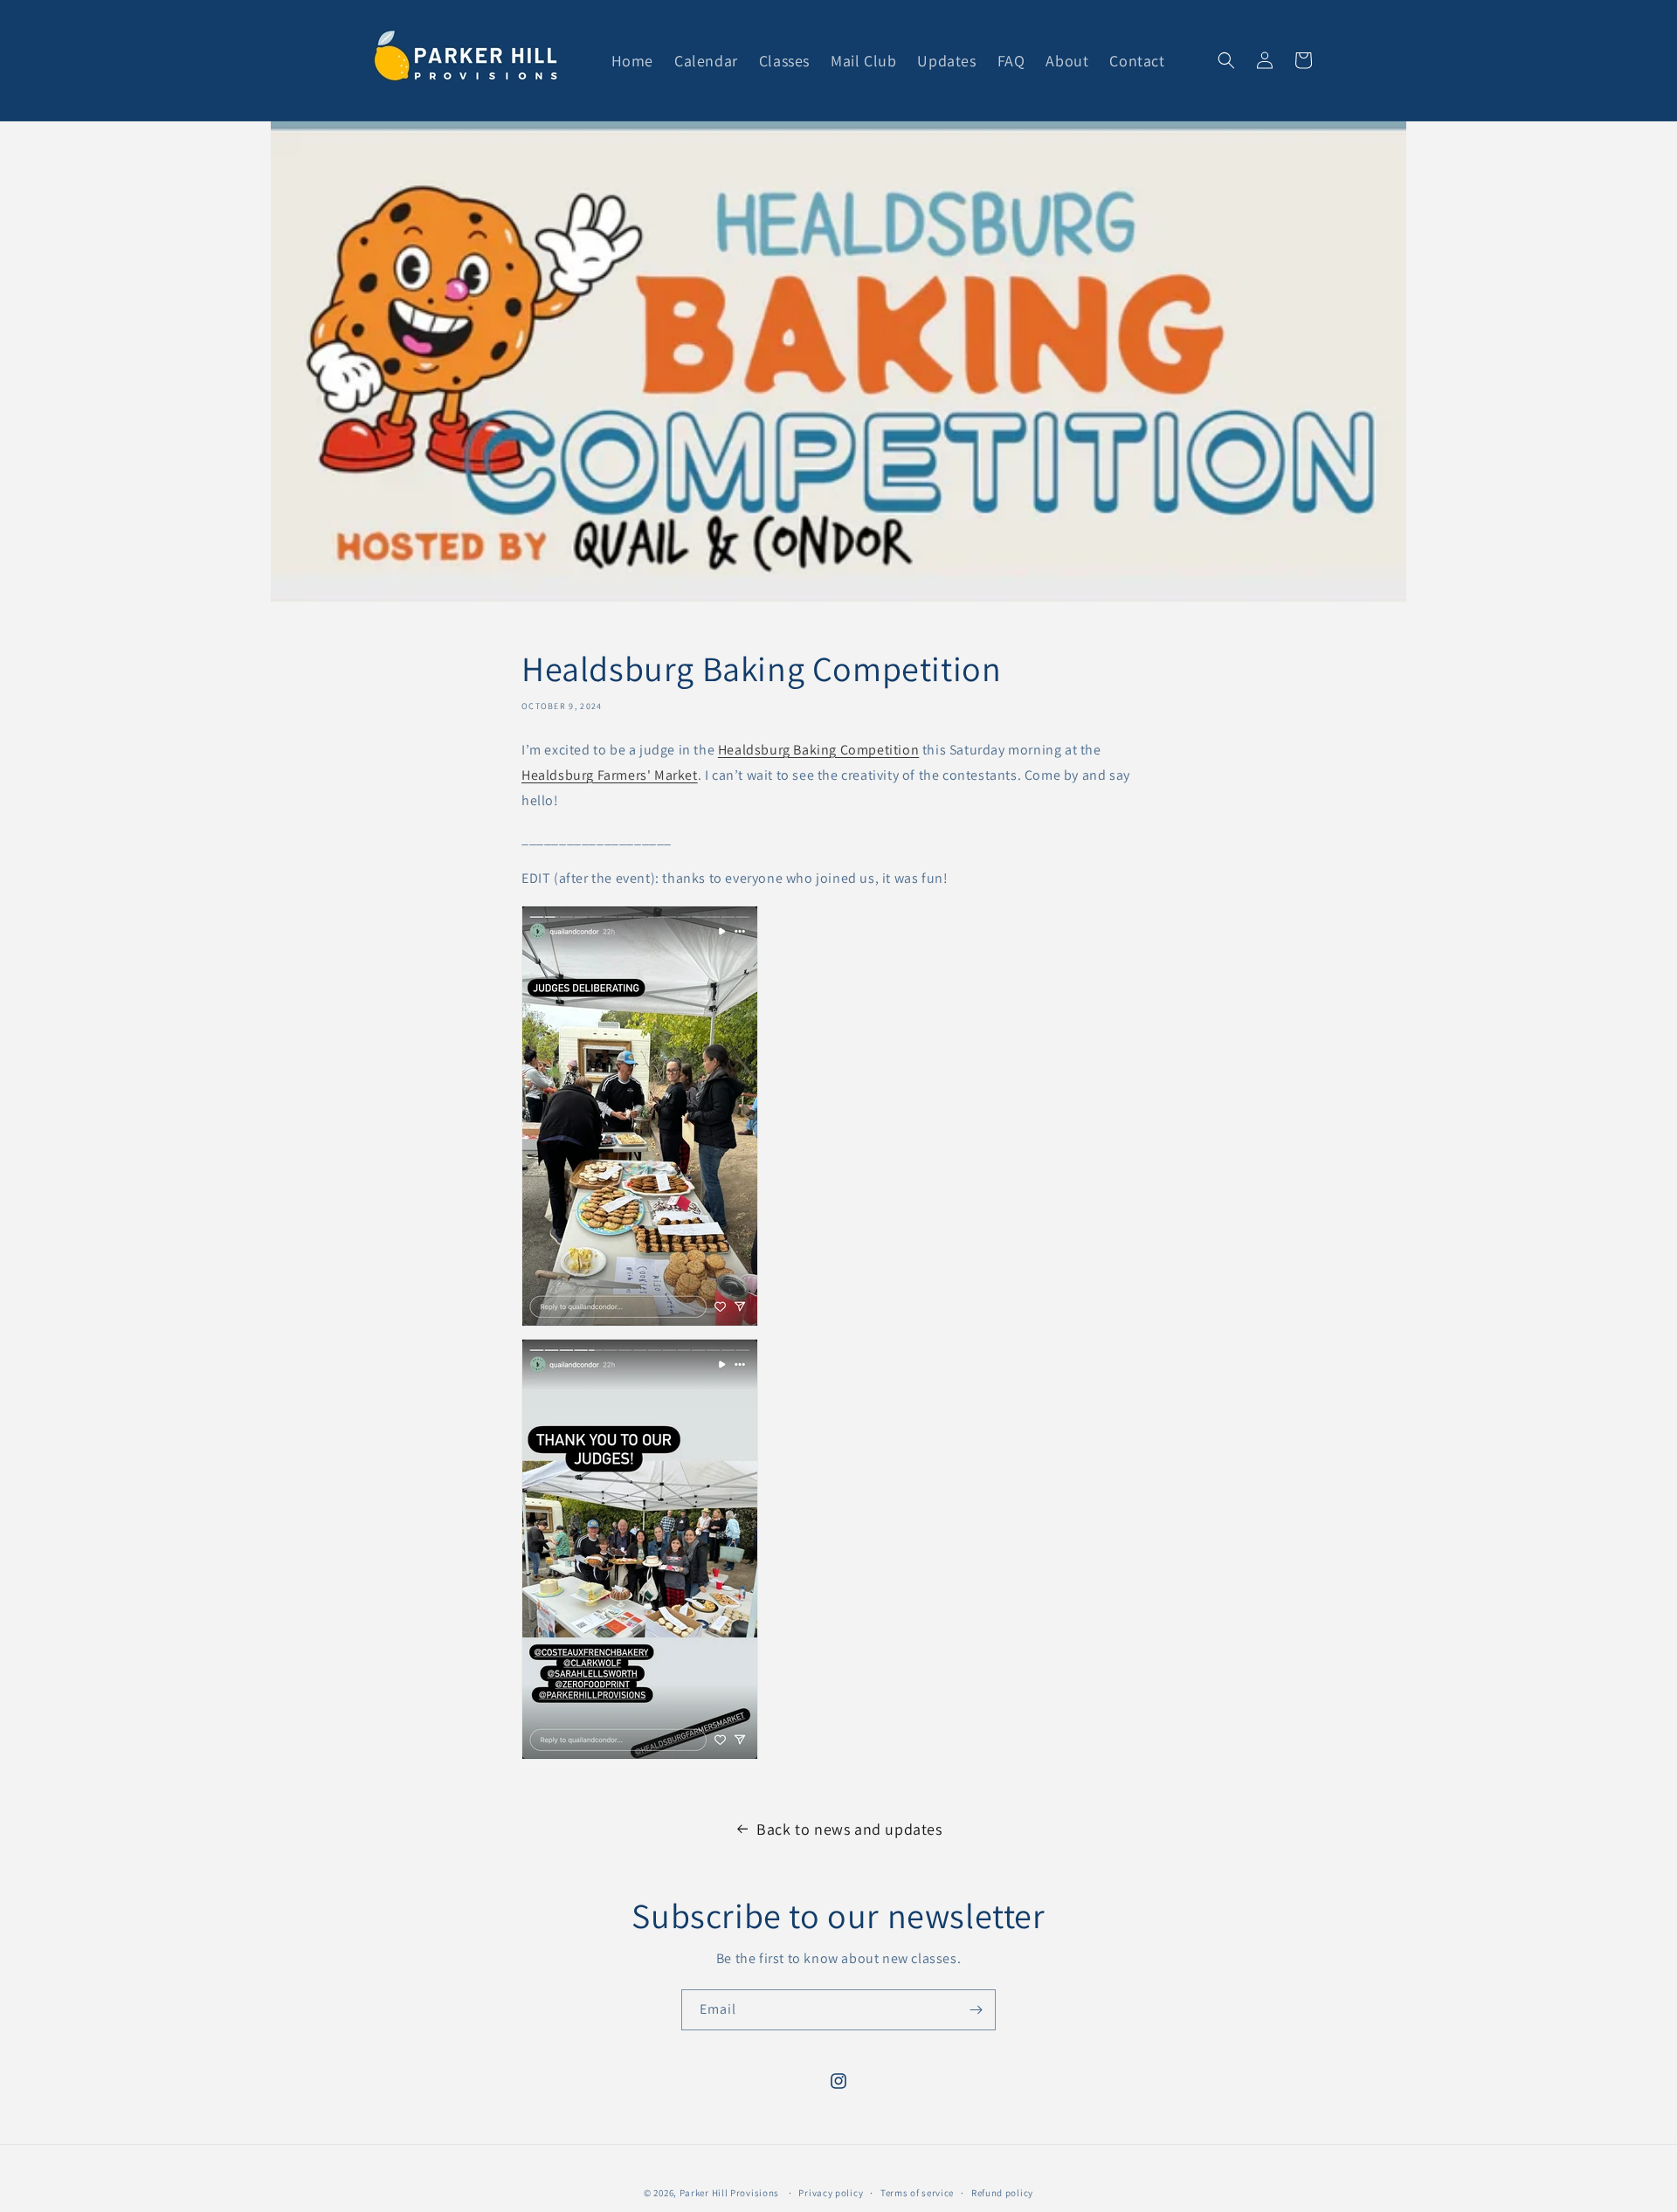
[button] (1226, 60)
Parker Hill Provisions (729, 2193)
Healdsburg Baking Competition (818, 750)
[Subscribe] (976, 2010)
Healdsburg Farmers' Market (610, 775)
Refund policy (1002, 2193)
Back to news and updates (849, 1829)
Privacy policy (831, 2193)
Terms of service (917, 2193)
